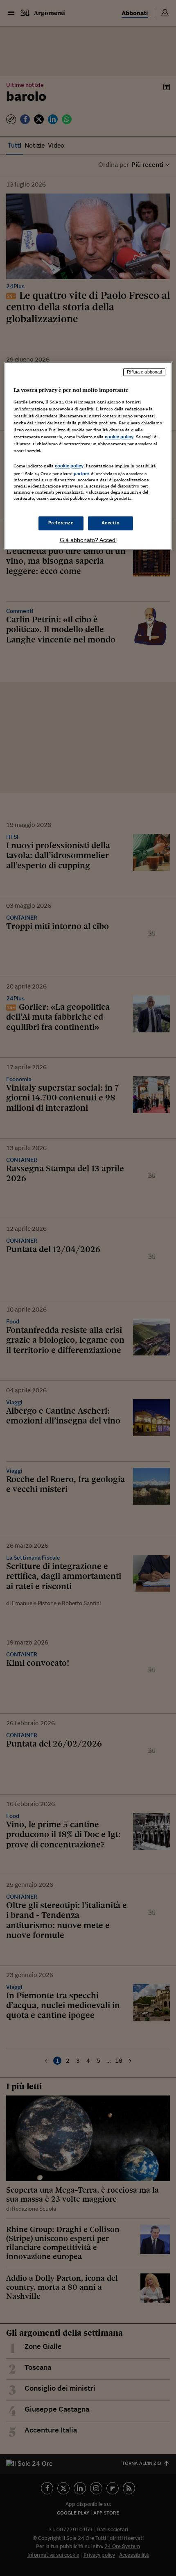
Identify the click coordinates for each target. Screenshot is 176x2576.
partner (82, 474)
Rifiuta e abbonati (144, 372)
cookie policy (119, 437)
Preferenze (61, 523)
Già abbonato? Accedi (88, 540)
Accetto (111, 523)
